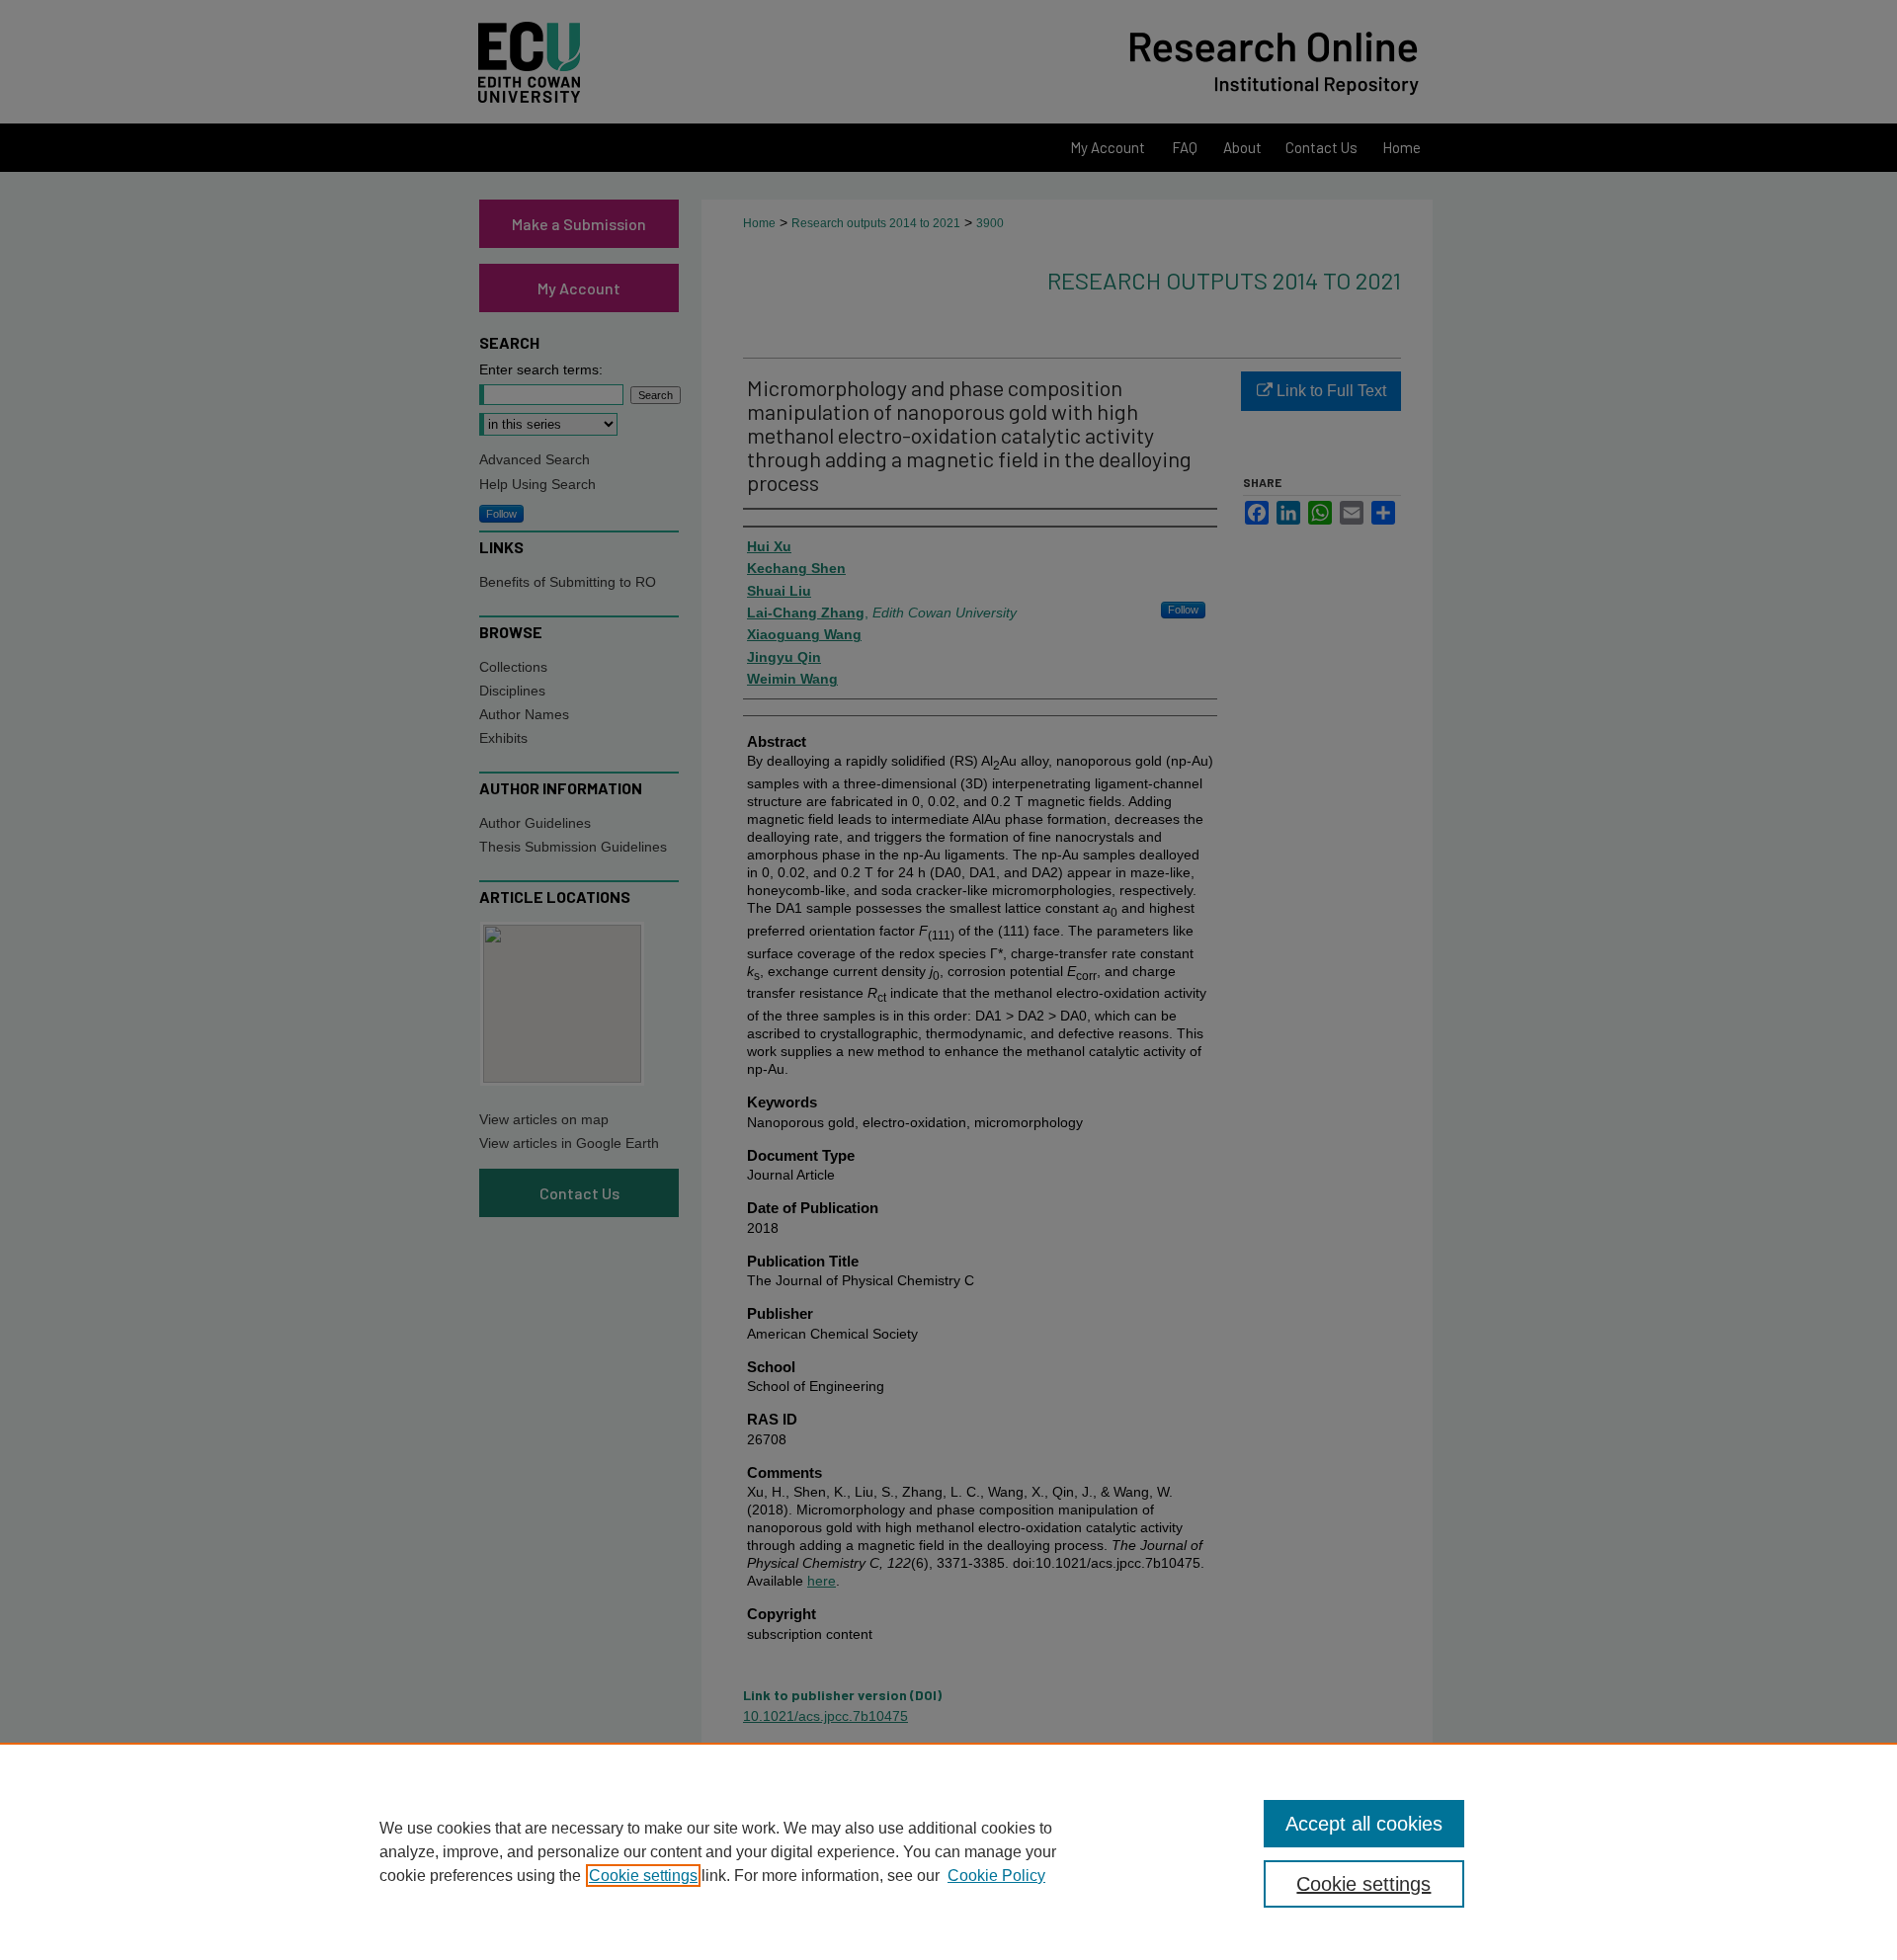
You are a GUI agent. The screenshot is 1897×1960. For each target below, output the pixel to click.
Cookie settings (643, 1876)
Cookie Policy (996, 1876)
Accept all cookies (1364, 1824)
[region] (948, 1851)
